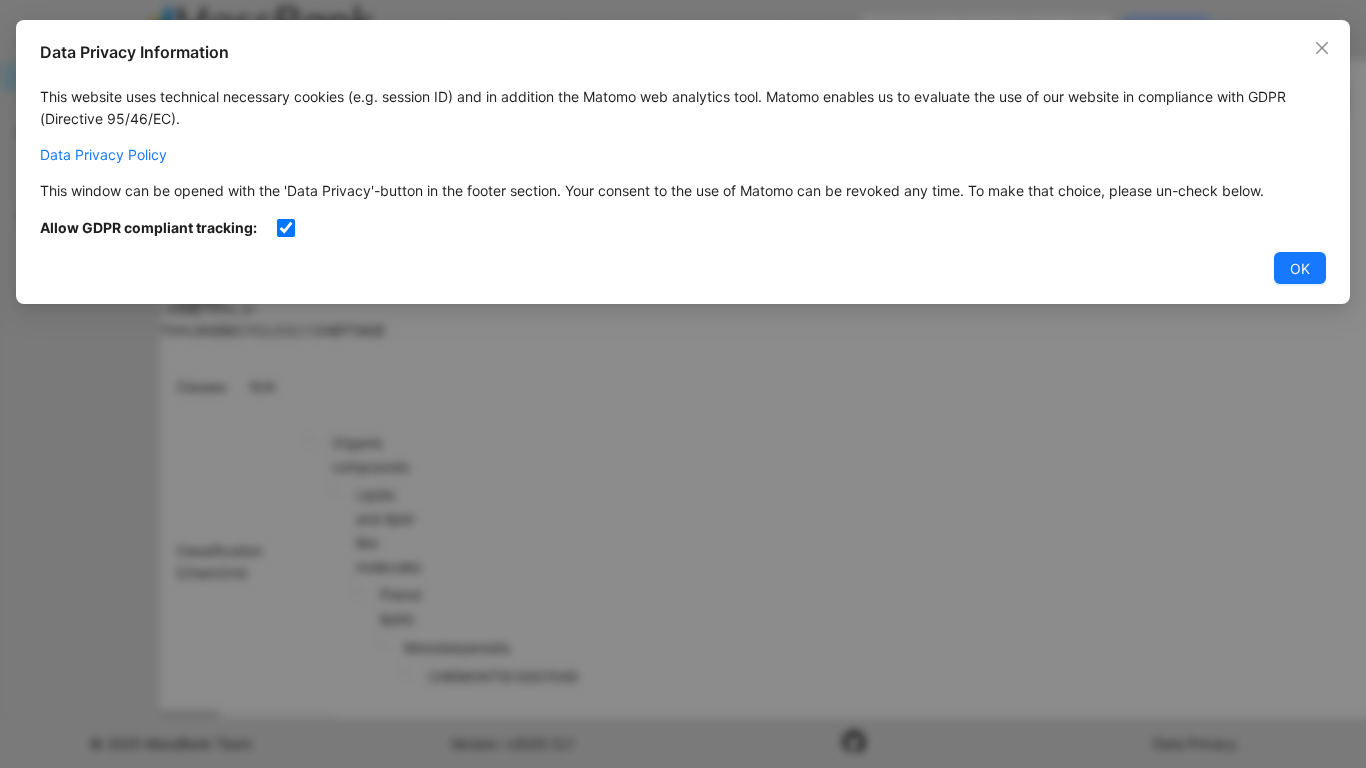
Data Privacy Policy (103, 154)
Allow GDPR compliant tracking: (148, 227)
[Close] (1322, 48)
